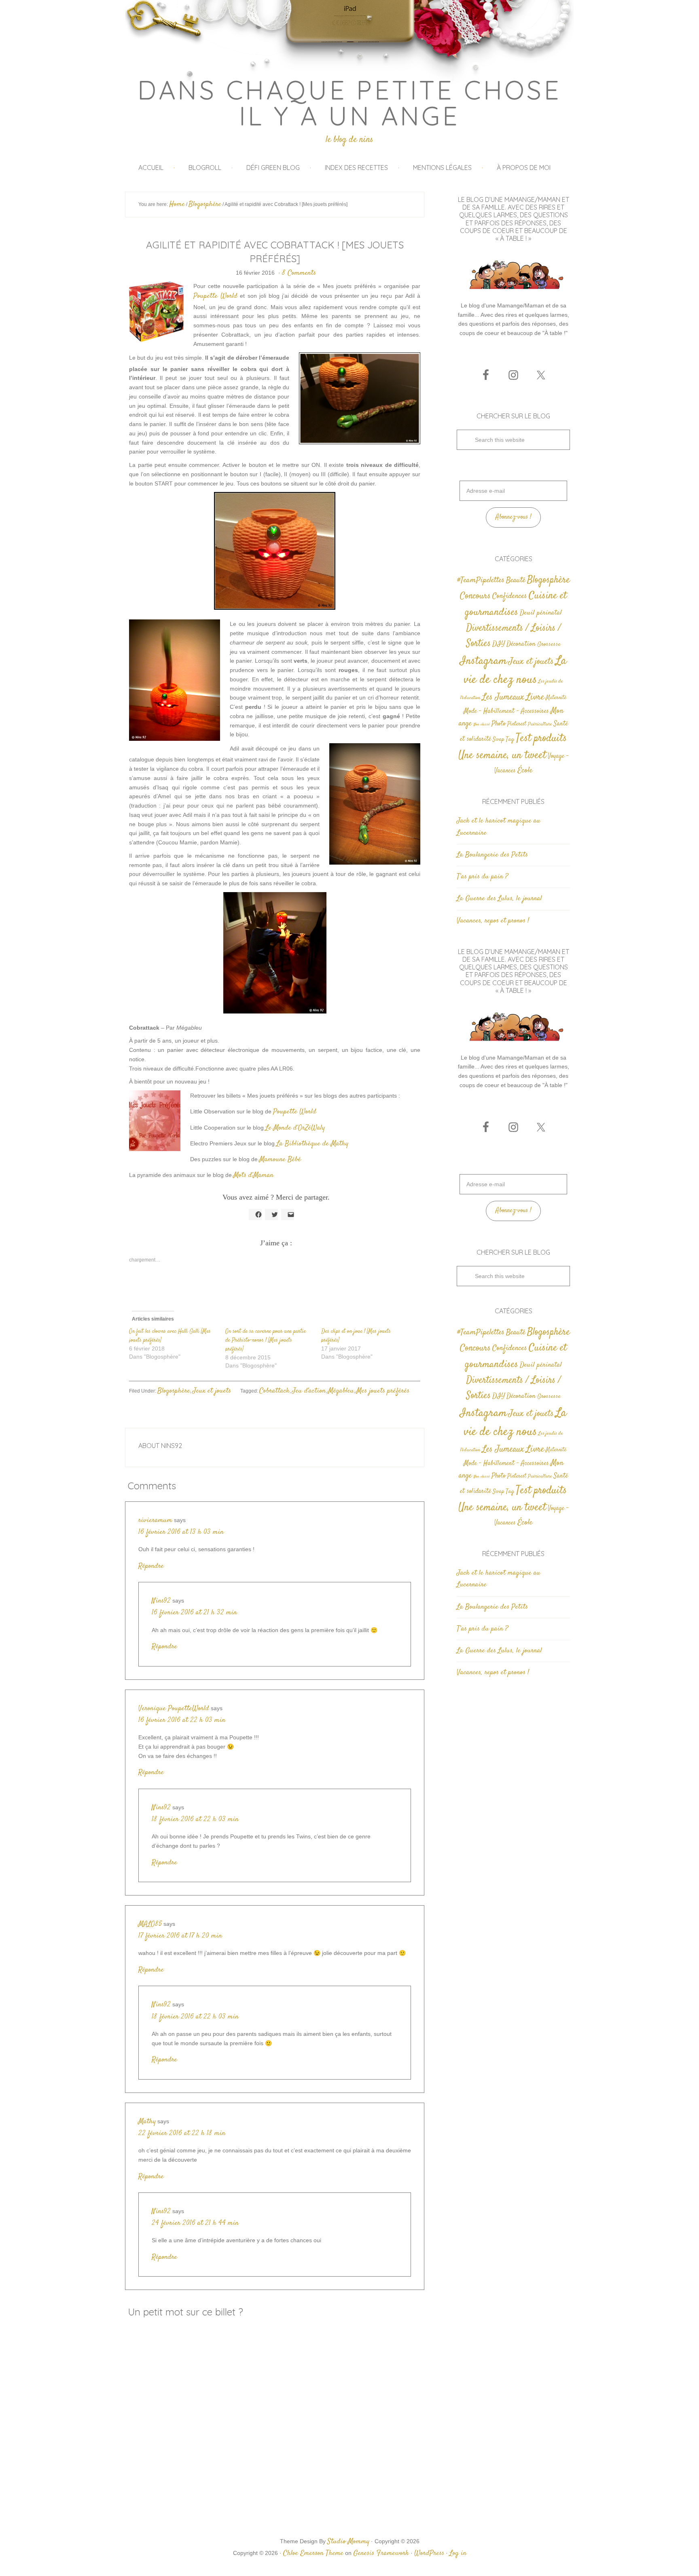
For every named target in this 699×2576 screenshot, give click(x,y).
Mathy (147, 2122)
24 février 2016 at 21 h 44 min (195, 2223)
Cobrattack (274, 1391)
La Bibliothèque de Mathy (312, 1144)
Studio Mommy (348, 2542)
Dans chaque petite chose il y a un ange (350, 103)
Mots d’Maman (253, 1175)
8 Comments (299, 273)
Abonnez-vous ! (514, 517)
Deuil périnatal (541, 613)
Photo (499, 724)
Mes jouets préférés (383, 1391)
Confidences (510, 596)
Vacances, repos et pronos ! (493, 921)
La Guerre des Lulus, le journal (499, 899)
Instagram (483, 661)
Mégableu (341, 1391)
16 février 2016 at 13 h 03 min (181, 1532)
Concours (475, 596)
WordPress (429, 2553)
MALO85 (150, 1924)
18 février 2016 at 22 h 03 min (195, 1819)
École (525, 771)
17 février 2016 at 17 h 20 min (180, 1936)
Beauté (516, 580)
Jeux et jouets (212, 1391)
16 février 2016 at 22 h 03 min (182, 1720)
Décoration (521, 644)
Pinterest (517, 724)
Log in (458, 2553)
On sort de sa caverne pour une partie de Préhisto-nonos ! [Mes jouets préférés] (266, 1340)
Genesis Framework (381, 2553)
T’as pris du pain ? (482, 877)
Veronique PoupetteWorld (174, 1709)
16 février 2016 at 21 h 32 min (194, 1613)
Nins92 (161, 1601)
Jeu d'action (309, 1391)
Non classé (482, 724)
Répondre (151, 1566)
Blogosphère (174, 1391)
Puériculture (540, 724)
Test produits (541, 739)
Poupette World (215, 296)
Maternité (556, 698)
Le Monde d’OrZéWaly (295, 1128)
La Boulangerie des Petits (492, 855)
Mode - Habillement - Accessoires (506, 711)
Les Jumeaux (503, 697)
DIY (499, 644)
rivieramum (155, 1520)
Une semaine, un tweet (502, 756)
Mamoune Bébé (281, 1160)
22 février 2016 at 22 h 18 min (182, 2133)
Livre (535, 697)
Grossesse (549, 644)
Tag (510, 739)
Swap (498, 740)
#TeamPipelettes (481, 581)
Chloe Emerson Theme (313, 2553)
